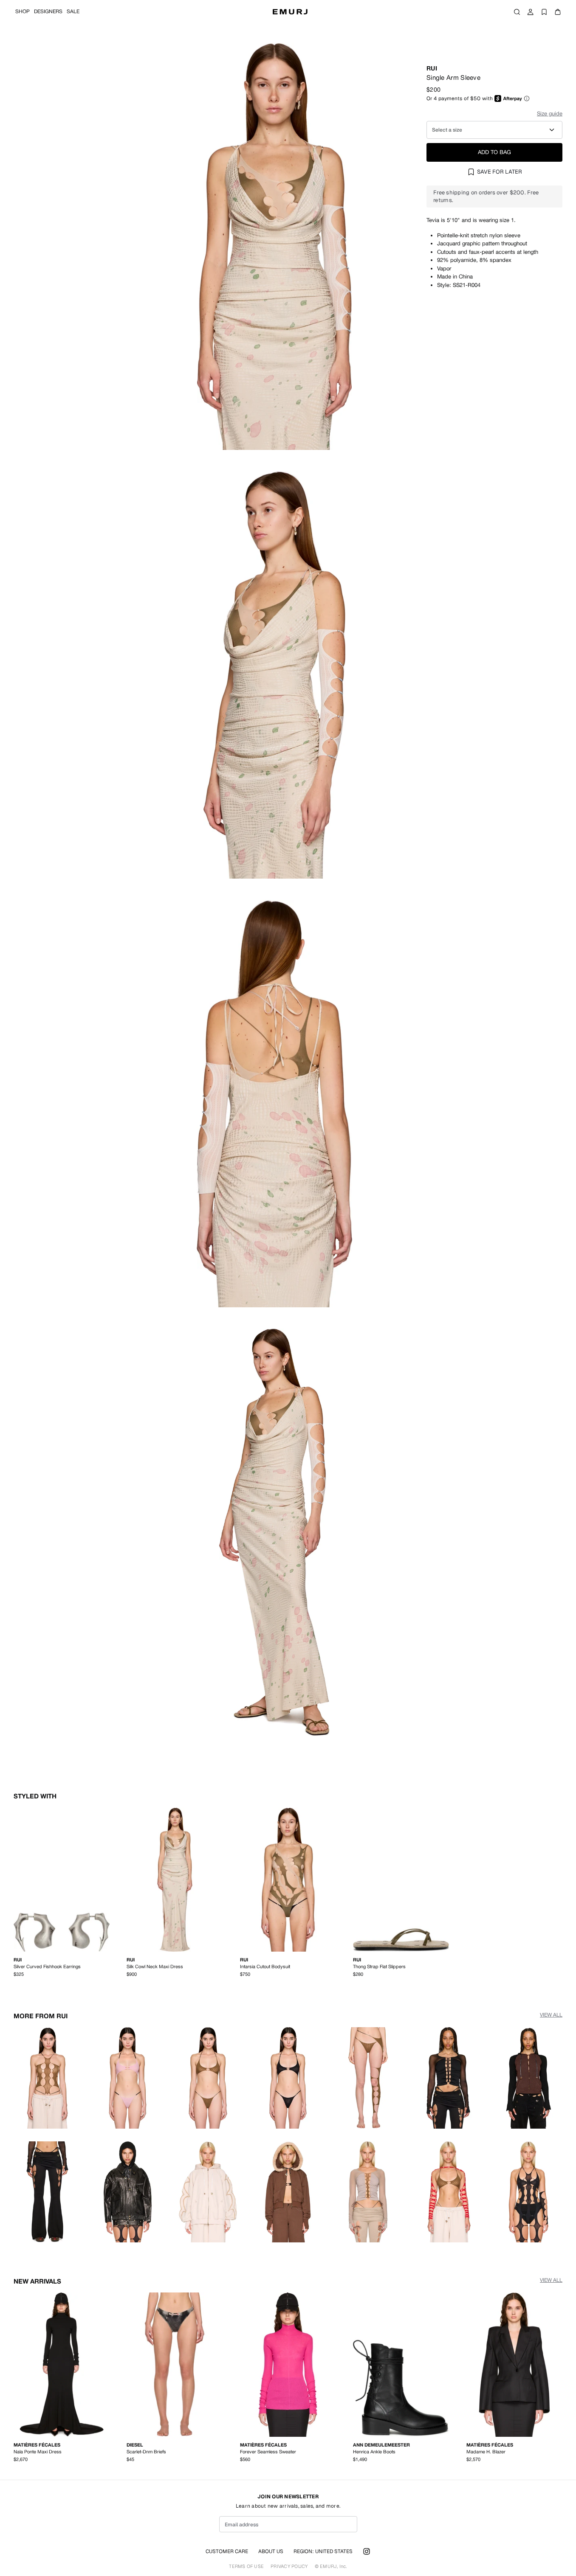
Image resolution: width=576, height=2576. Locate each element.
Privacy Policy (289, 2566)
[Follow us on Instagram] (367, 2551)
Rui (432, 68)
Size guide (550, 114)
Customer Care (227, 2551)
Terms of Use (246, 2566)
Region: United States (323, 2551)
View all (551, 2015)
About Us (271, 2551)
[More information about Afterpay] (527, 98)
